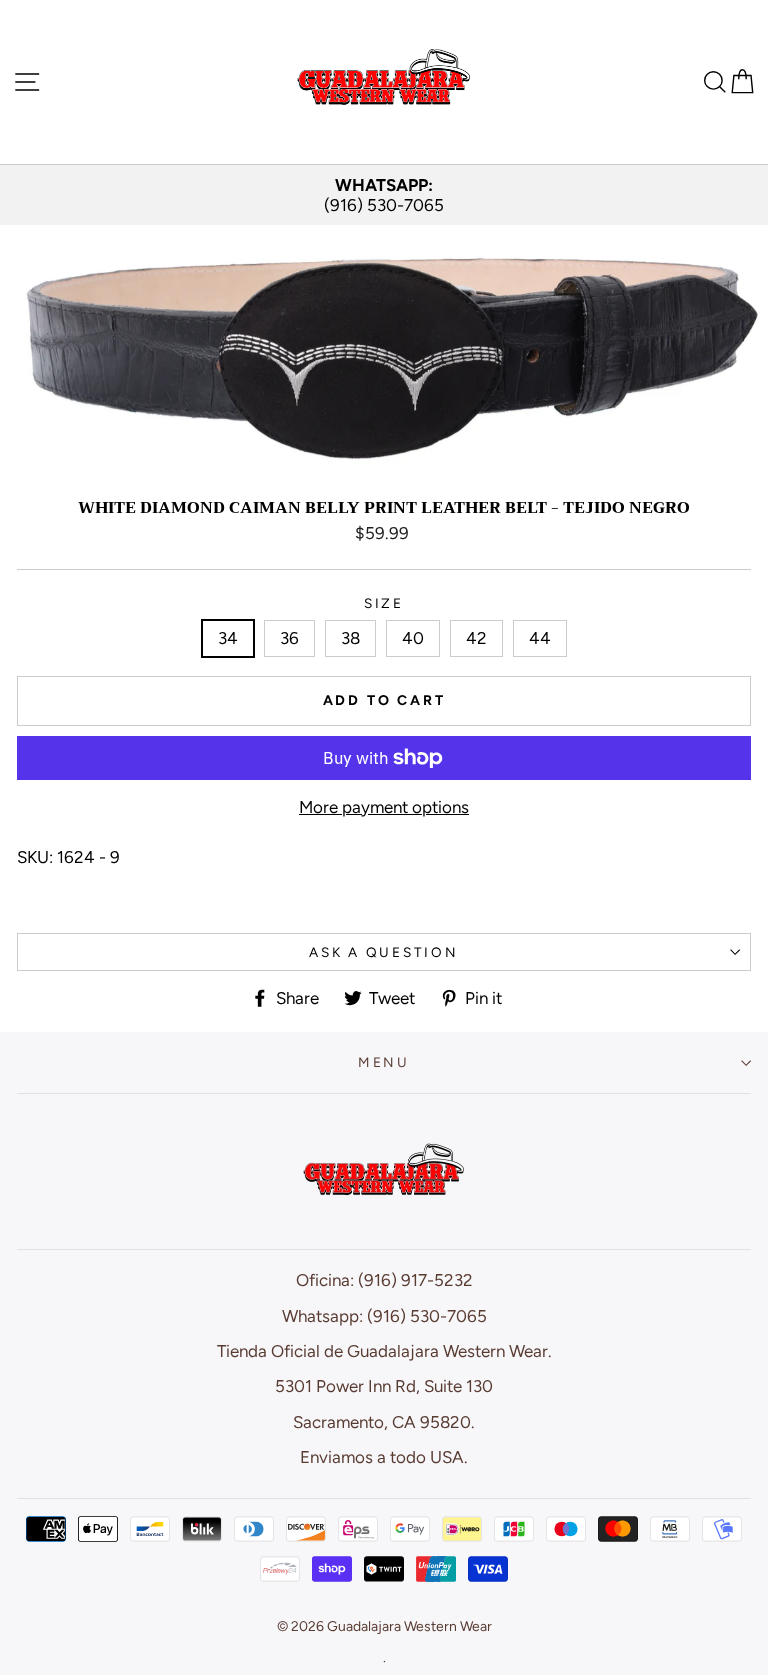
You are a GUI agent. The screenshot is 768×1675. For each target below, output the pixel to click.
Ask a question (383, 952)
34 (228, 638)
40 (413, 638)
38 (350, 638)
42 (476, 638)
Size (384, 603)
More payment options (384, 807)
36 (289, 638)
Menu (384, 1062)
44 (540, 638)
